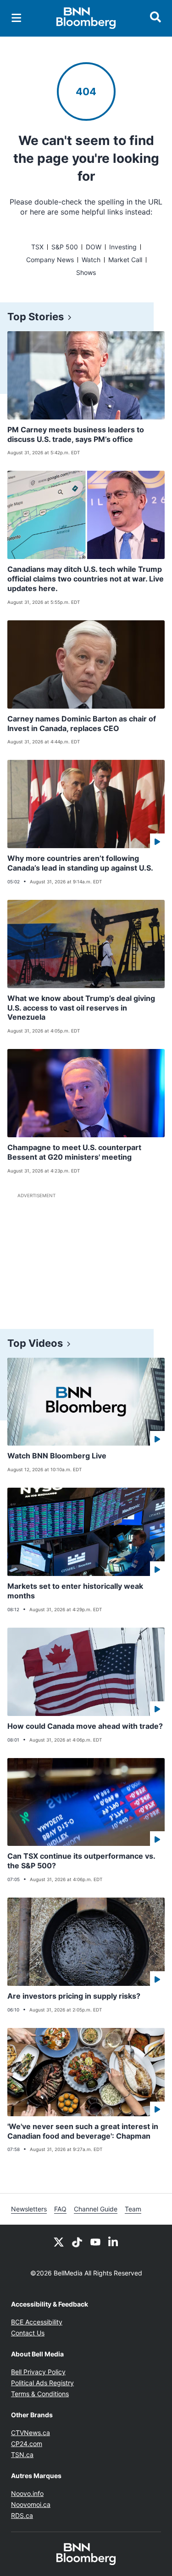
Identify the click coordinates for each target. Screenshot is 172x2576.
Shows (86, 272)
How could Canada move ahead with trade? (85, 1726)
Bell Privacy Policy (38, 2372)
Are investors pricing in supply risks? (74, 1996)
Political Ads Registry (42, 2383)
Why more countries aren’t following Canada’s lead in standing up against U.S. (80, 863)
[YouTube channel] (95, 2241)
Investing (123, 247)
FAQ (60, 2209)
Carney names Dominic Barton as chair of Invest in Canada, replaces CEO (82, 723)
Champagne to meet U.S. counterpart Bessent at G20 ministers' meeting (74, 1152)
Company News (50, 260)
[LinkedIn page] (114, 2241)
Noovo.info (27, 2493)
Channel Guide (96, 2209)
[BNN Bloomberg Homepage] (86, 18)
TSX (37, 247)
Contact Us (28, 2333)
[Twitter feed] (59, 2241)
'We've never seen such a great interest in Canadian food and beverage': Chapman (83, 2131)
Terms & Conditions (40, 2394)
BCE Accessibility (37, 2322)
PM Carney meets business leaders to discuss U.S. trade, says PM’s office (76, 434)
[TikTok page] (77, 2241)
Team (133, 2209)
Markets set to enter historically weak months (75, 1591)
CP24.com (27, 2444)
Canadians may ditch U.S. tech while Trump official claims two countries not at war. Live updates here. (86, 579)
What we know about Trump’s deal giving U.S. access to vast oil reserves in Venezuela (81, 1008)
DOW (94, 247)
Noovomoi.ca (31, 2504)
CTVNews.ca (31, 2433)
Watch (91, 260)
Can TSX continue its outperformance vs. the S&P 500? (81, 1861)
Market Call (125, 260)
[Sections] (17, 18)
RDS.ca (22, 2515)
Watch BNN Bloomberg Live (57, 1456)
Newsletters (29, 2209)
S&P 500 (65, 247)
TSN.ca (22, 2455)
